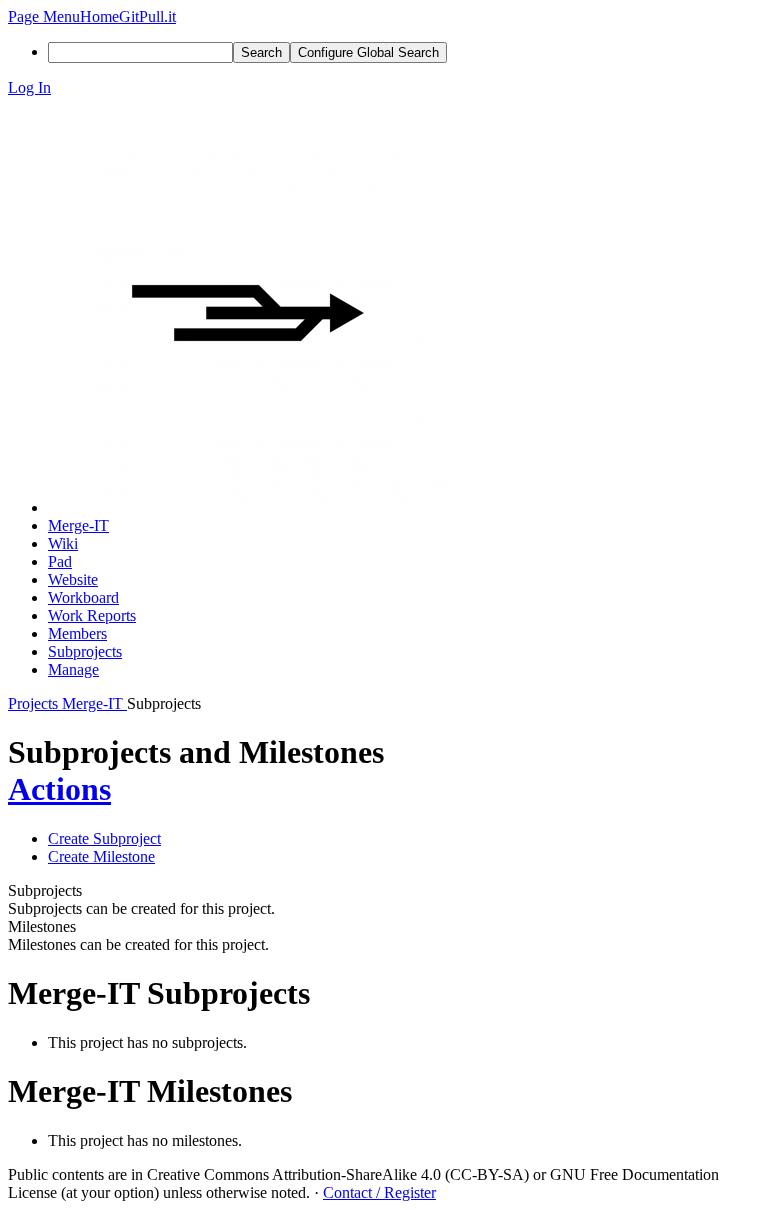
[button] (44, 16)
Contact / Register (379, 1192)
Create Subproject (104, 838)
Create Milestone (101, 856)
